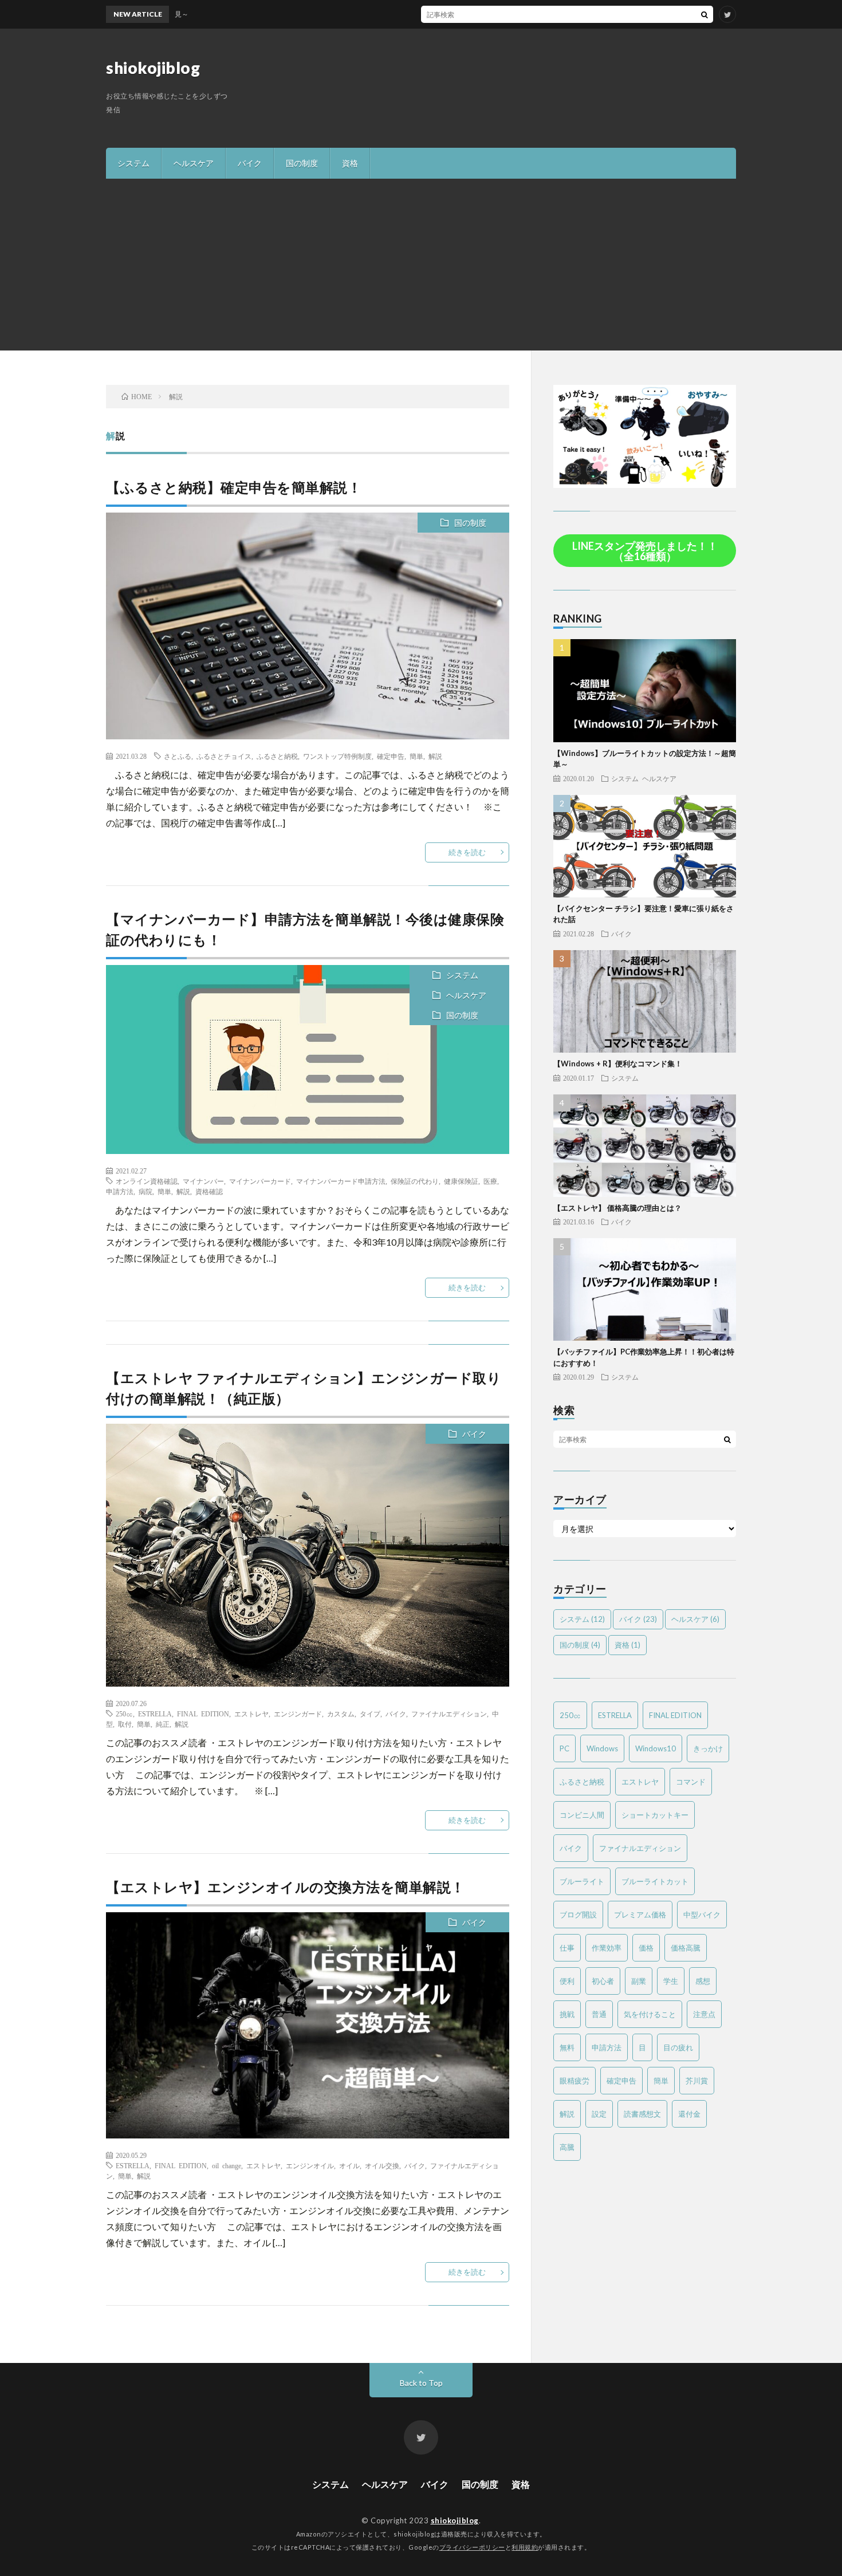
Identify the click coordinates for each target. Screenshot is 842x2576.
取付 (125, 1724)
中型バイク (702, 1915)
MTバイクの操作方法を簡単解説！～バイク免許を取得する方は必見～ (509, 14)
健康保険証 (461, 1181)
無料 (567, 2047)
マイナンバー (203, 1181)
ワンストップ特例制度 (337, 756)
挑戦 (567, 2014)
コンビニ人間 (582, 1815)
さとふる (178, 756)
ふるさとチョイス (224, 756)
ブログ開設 (578, 1915)
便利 (567, 1981)
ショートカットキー (655, 1815)
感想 (703, 1981)
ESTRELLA (155, 1714)
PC (564, 1748)
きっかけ (708, 1748)
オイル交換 (382, 2165)
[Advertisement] (421, 265)
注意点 (704, 2014)
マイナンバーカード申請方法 (341, 1181)
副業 (639, 1981)
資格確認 (209, 1191)
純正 (163, 1724)
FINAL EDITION (203, 1714)
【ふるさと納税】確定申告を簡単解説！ (234, 487)
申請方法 (120, 1191)
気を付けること (650, 2014)
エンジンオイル (310, 2165)
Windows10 (656, 1748)
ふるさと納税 (277, 756)
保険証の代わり (415, 1181)
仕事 (567, 1948)
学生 (671, 1981)
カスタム (341, 1714)
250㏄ (124, 1714)
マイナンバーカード (260, 1181)
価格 (646, 1948)
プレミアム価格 (640, 1915)
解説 (435, 756)
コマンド (691, 1782)
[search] (705, 14)
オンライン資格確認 (147, 1181)
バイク (250, 163)
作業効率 (607, 1948)
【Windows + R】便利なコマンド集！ (618, 1064)
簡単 (416, 756)
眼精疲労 (575, 2081)
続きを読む (467, 852)
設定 (599, 2114)
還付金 (689, 2114)
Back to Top (421, 2383)
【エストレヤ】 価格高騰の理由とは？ (617, 1208)
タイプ (370, 1714)
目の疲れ (678, 2047)
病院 (145, 1191)
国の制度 (302, 163)
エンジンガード (298, 1714)
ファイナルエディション (449, 1714)
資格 (350, 163)
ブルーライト (582, 1881)
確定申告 (391, 756)
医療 (490, 1181)
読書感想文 (642, 2114)
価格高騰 (686, 1948)
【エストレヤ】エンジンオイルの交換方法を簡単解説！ (286, 1887)
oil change (227, 2165)
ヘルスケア (194, 163)
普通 (599, 2014)
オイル (349, 2165)
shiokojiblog (153, 68)
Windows (602, 1748)
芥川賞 (697, 2081)
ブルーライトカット (655, 1881)
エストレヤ (251, 1714)
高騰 (567, 2147)
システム (133, 163)
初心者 (603, 1981)
